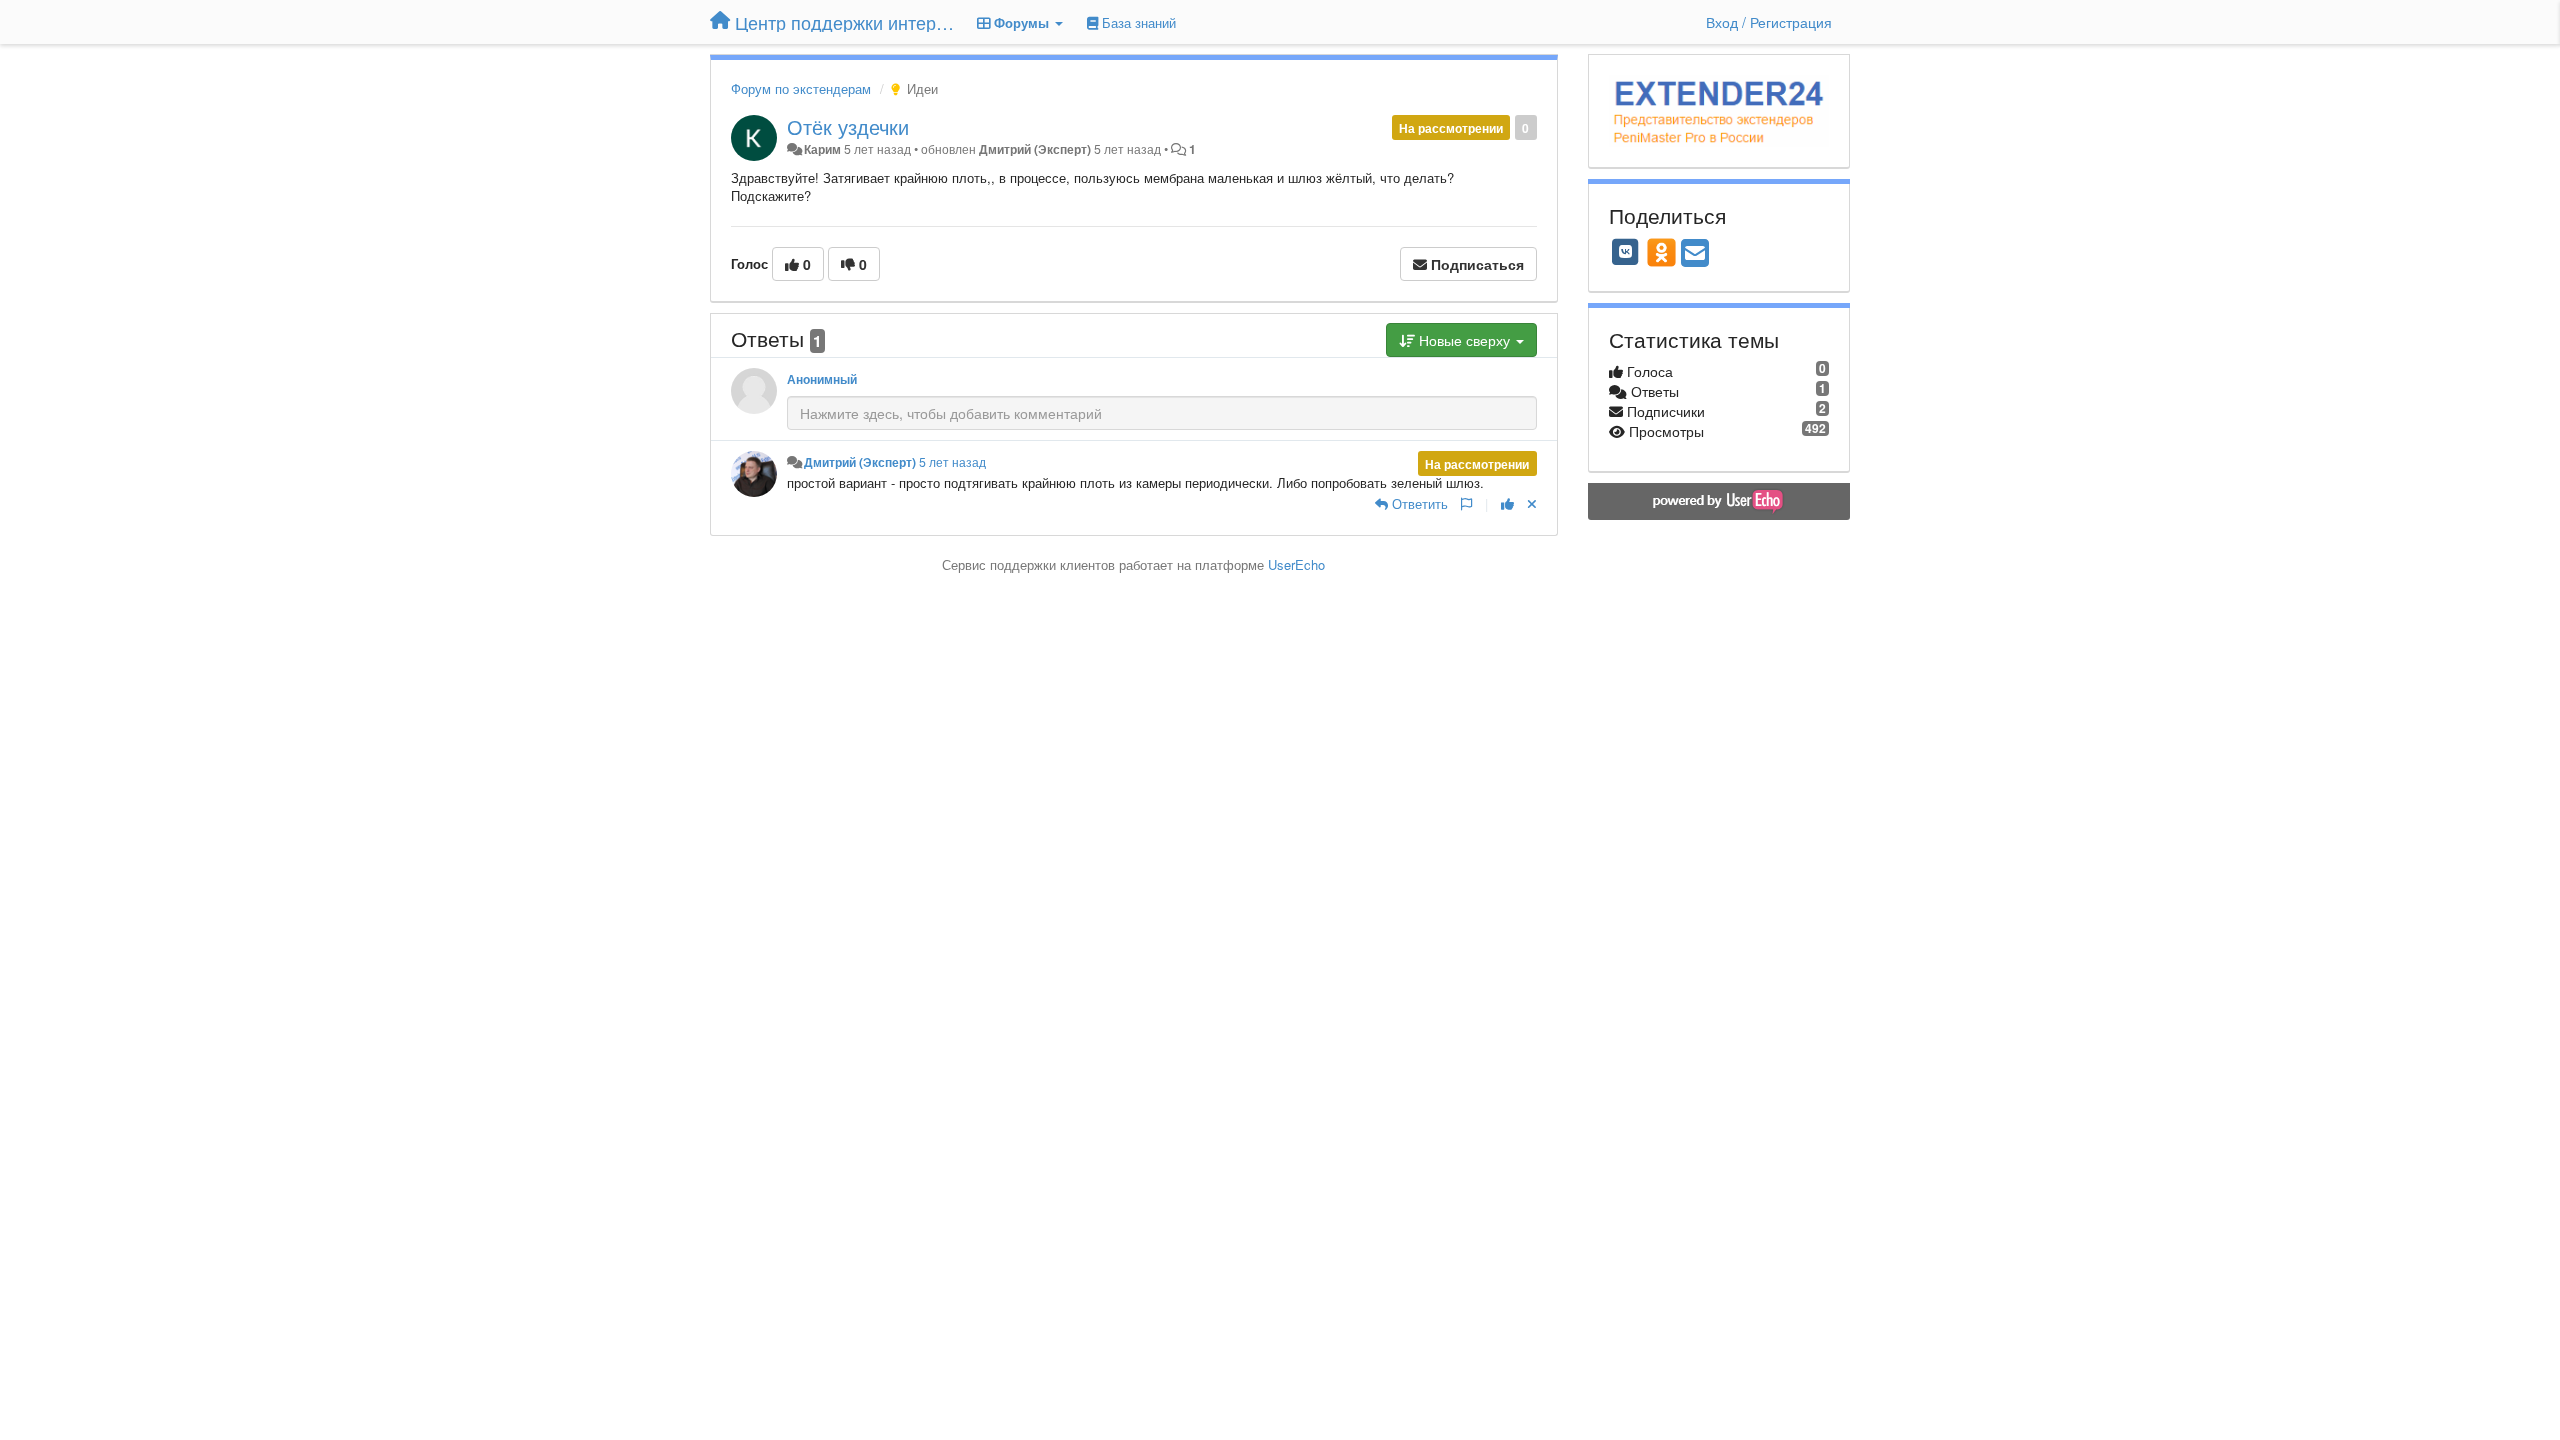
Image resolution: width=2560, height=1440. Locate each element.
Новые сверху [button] (1464, 340)
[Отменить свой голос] (1532, 503)
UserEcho (1296, 564)
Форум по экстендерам (801, 88)
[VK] (1626, 252)
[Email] (1695, 254)
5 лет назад (952, 462)
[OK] (1661, 252)
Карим (822, 149)
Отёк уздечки (848, 126)
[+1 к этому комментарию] (1507, 503)
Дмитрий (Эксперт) (1035, 149)
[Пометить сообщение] (1466, 503)
